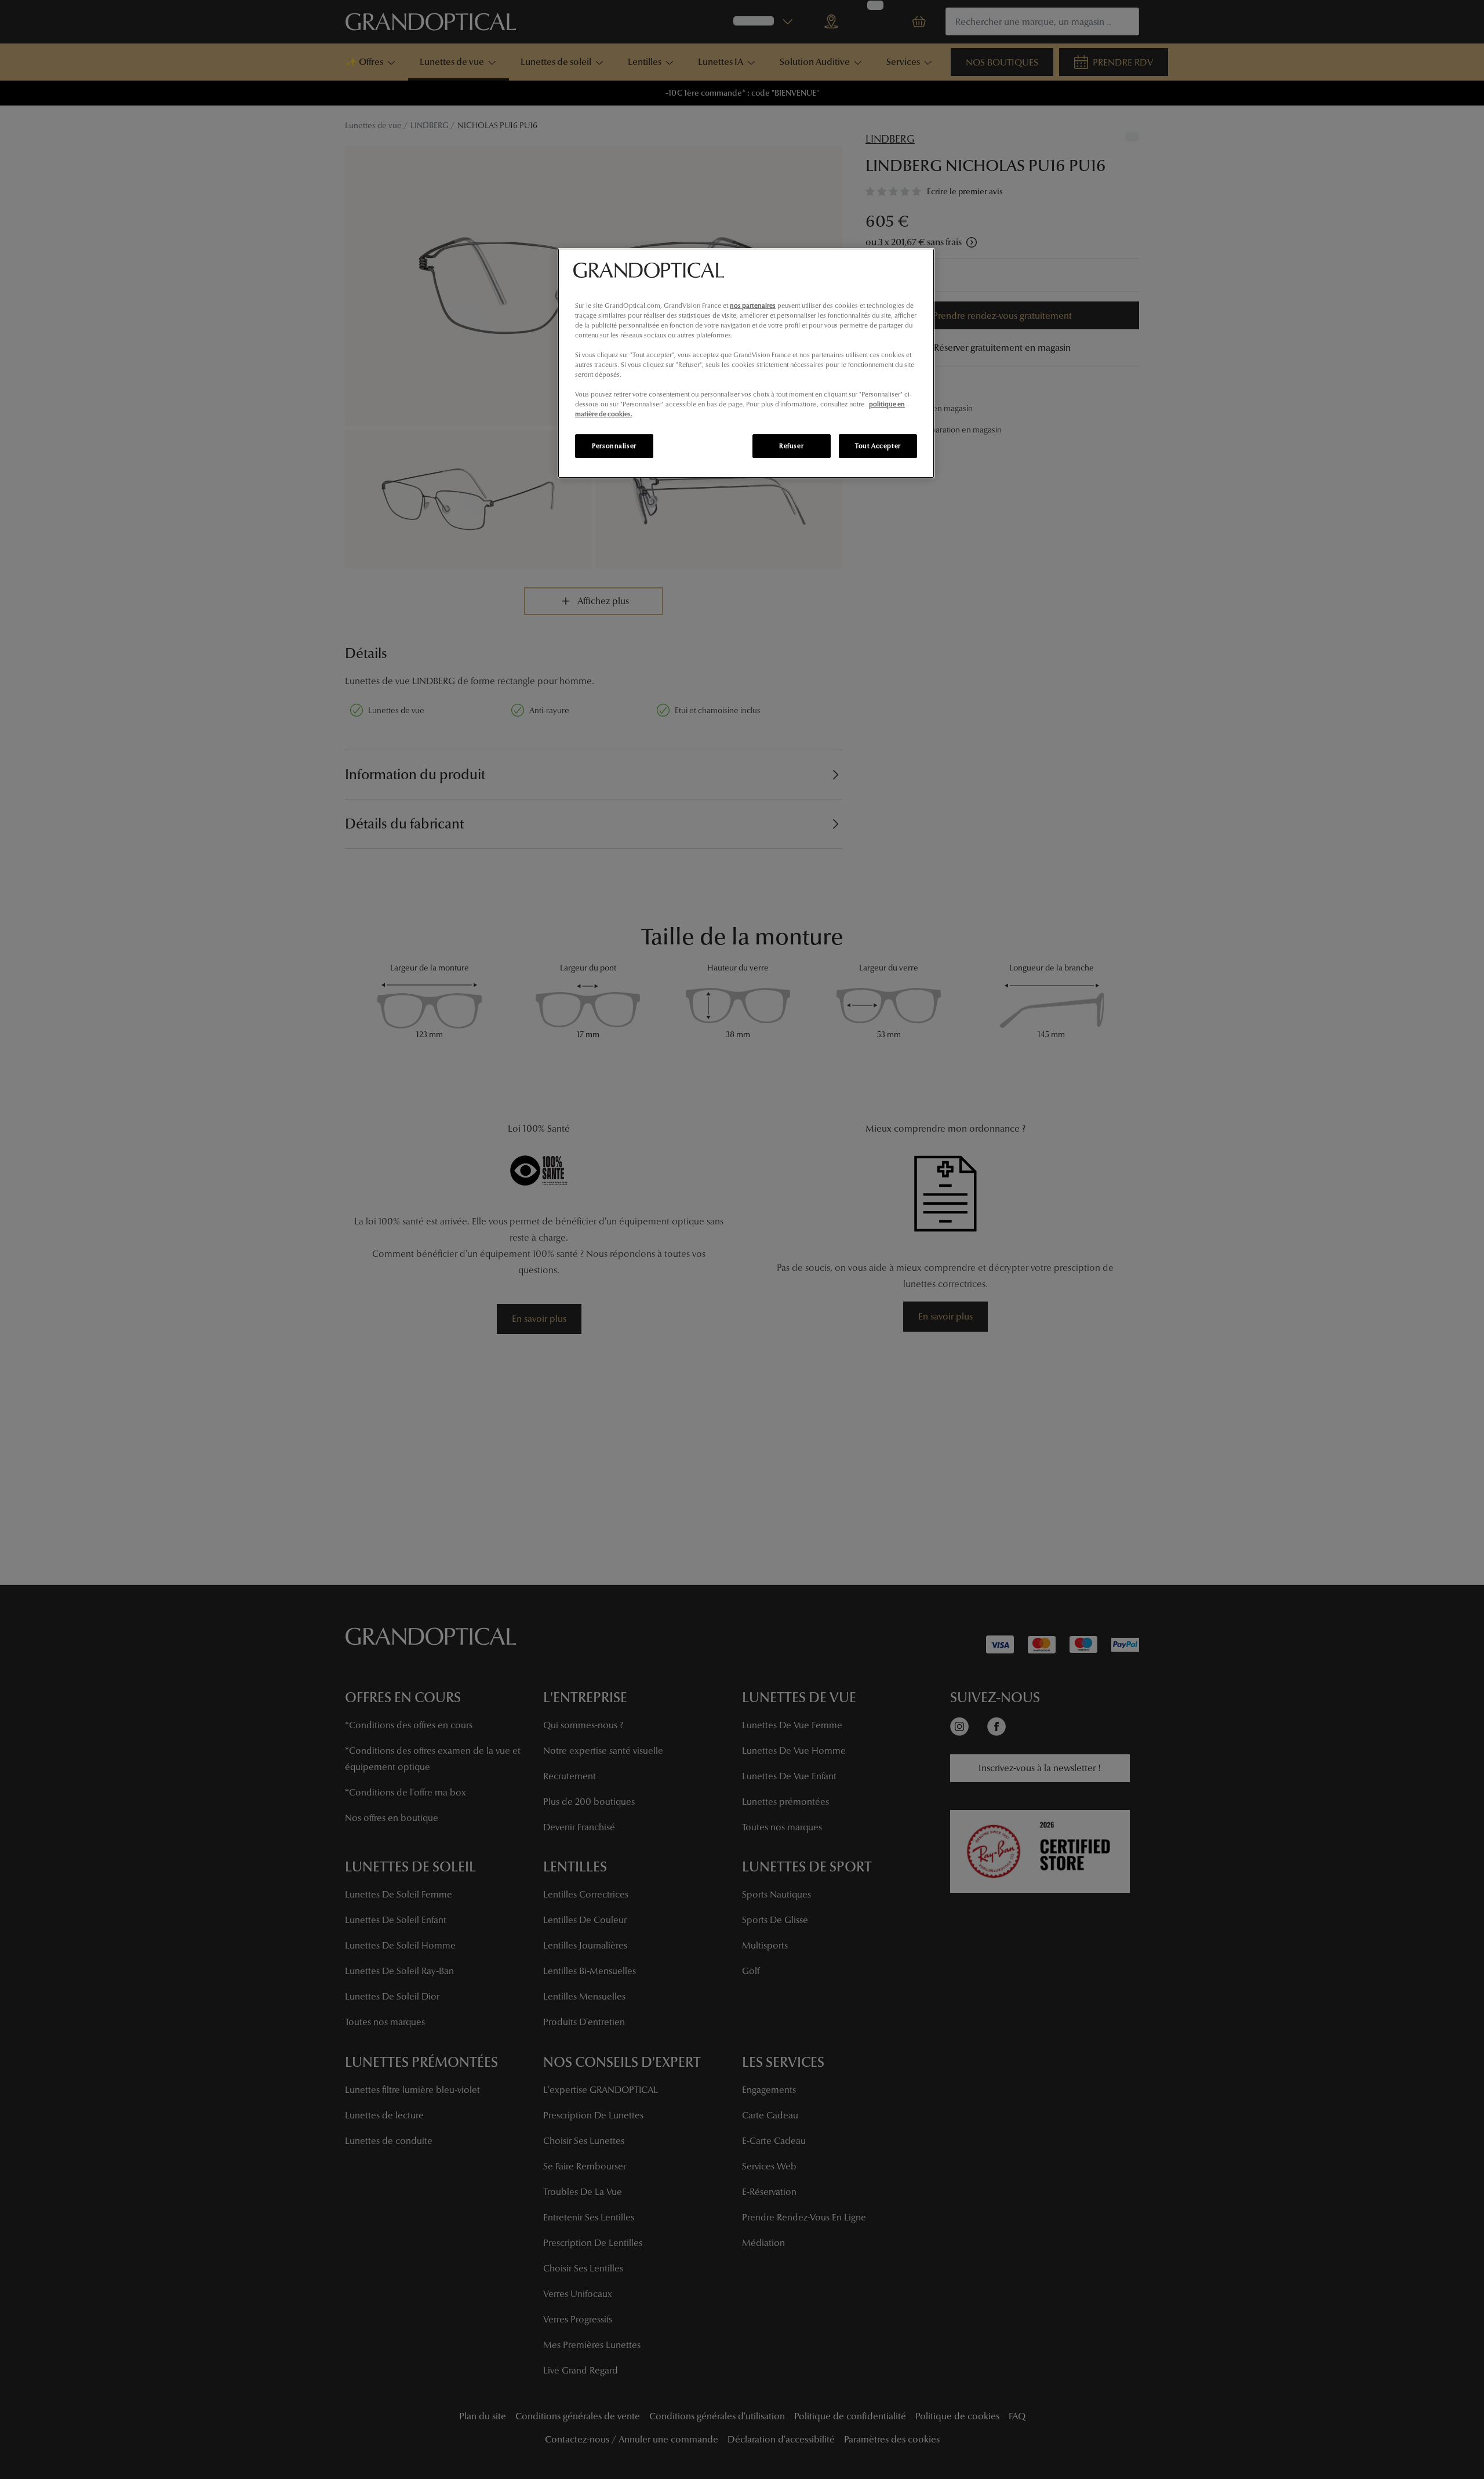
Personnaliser (614, 446)
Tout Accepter (878, 446)
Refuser (791, 446)
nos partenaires (753, 306)
